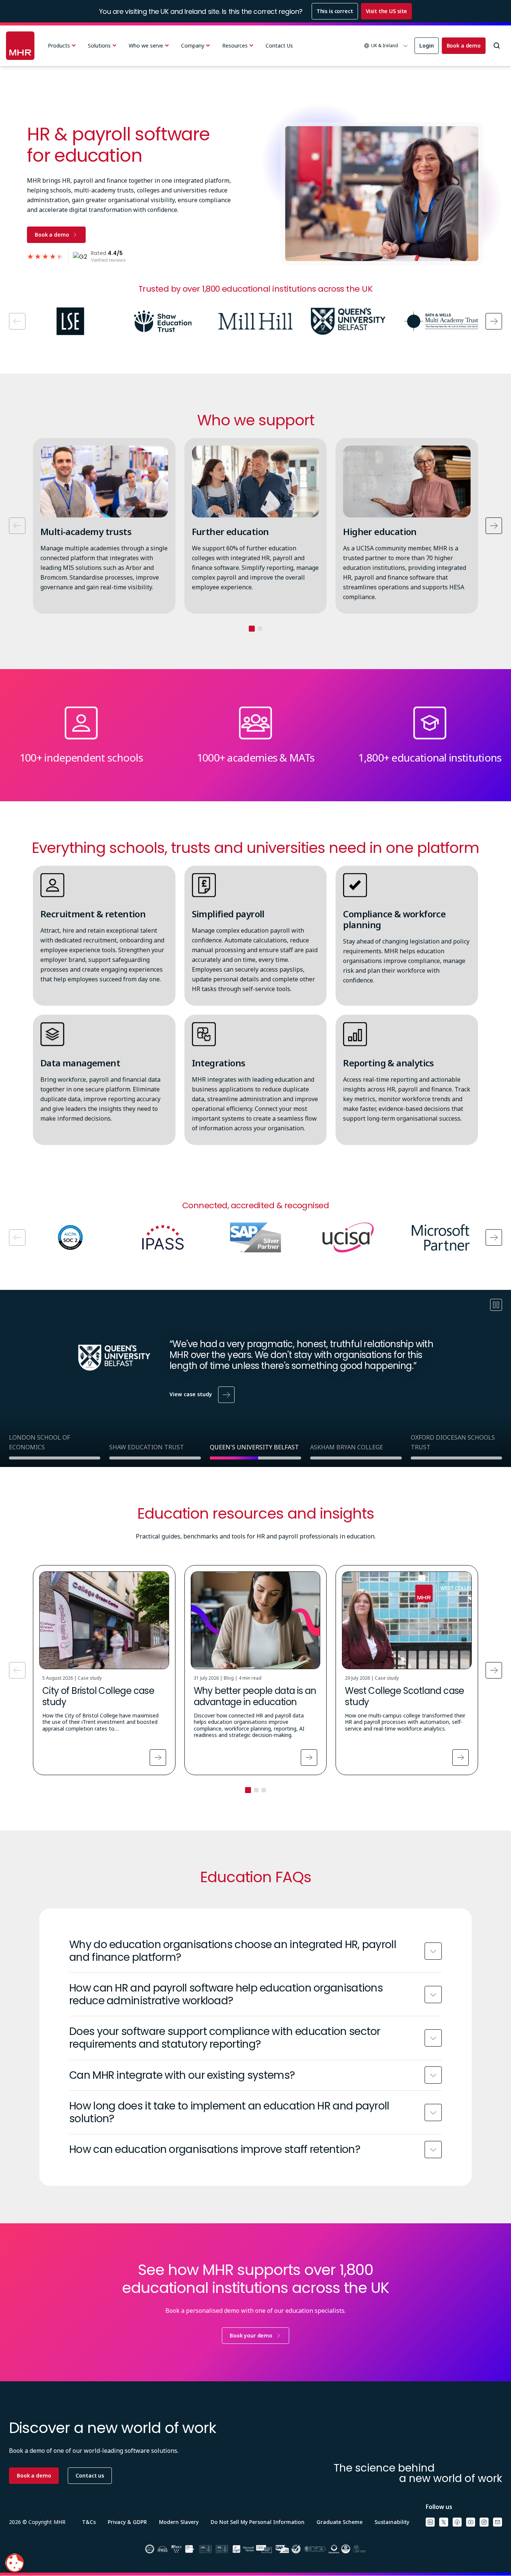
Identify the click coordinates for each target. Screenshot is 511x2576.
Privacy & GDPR (127, 2522)
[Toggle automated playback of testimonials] (496, 1305)
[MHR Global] (20, 46)
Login (426, 45)
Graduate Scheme (339, 2522)
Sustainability (392, 2522)
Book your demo (251, 2335)
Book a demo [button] (34, 2475)
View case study (191, 1394)
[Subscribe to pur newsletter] (498, 2522)
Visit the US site (387, 11)
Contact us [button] (90, 2475)
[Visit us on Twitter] (444, 2522)
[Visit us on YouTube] (471, 2522)
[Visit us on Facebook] (457, 2522)
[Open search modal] (497, 46)
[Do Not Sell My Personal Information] (15, 2563)
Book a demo (464, 45)
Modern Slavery (179, 2522)
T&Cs (89, 2522)
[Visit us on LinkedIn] (430, 2522)
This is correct (335, 11)
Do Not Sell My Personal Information (258, 2522)
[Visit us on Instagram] (484, 2522)
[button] (386, 46)
